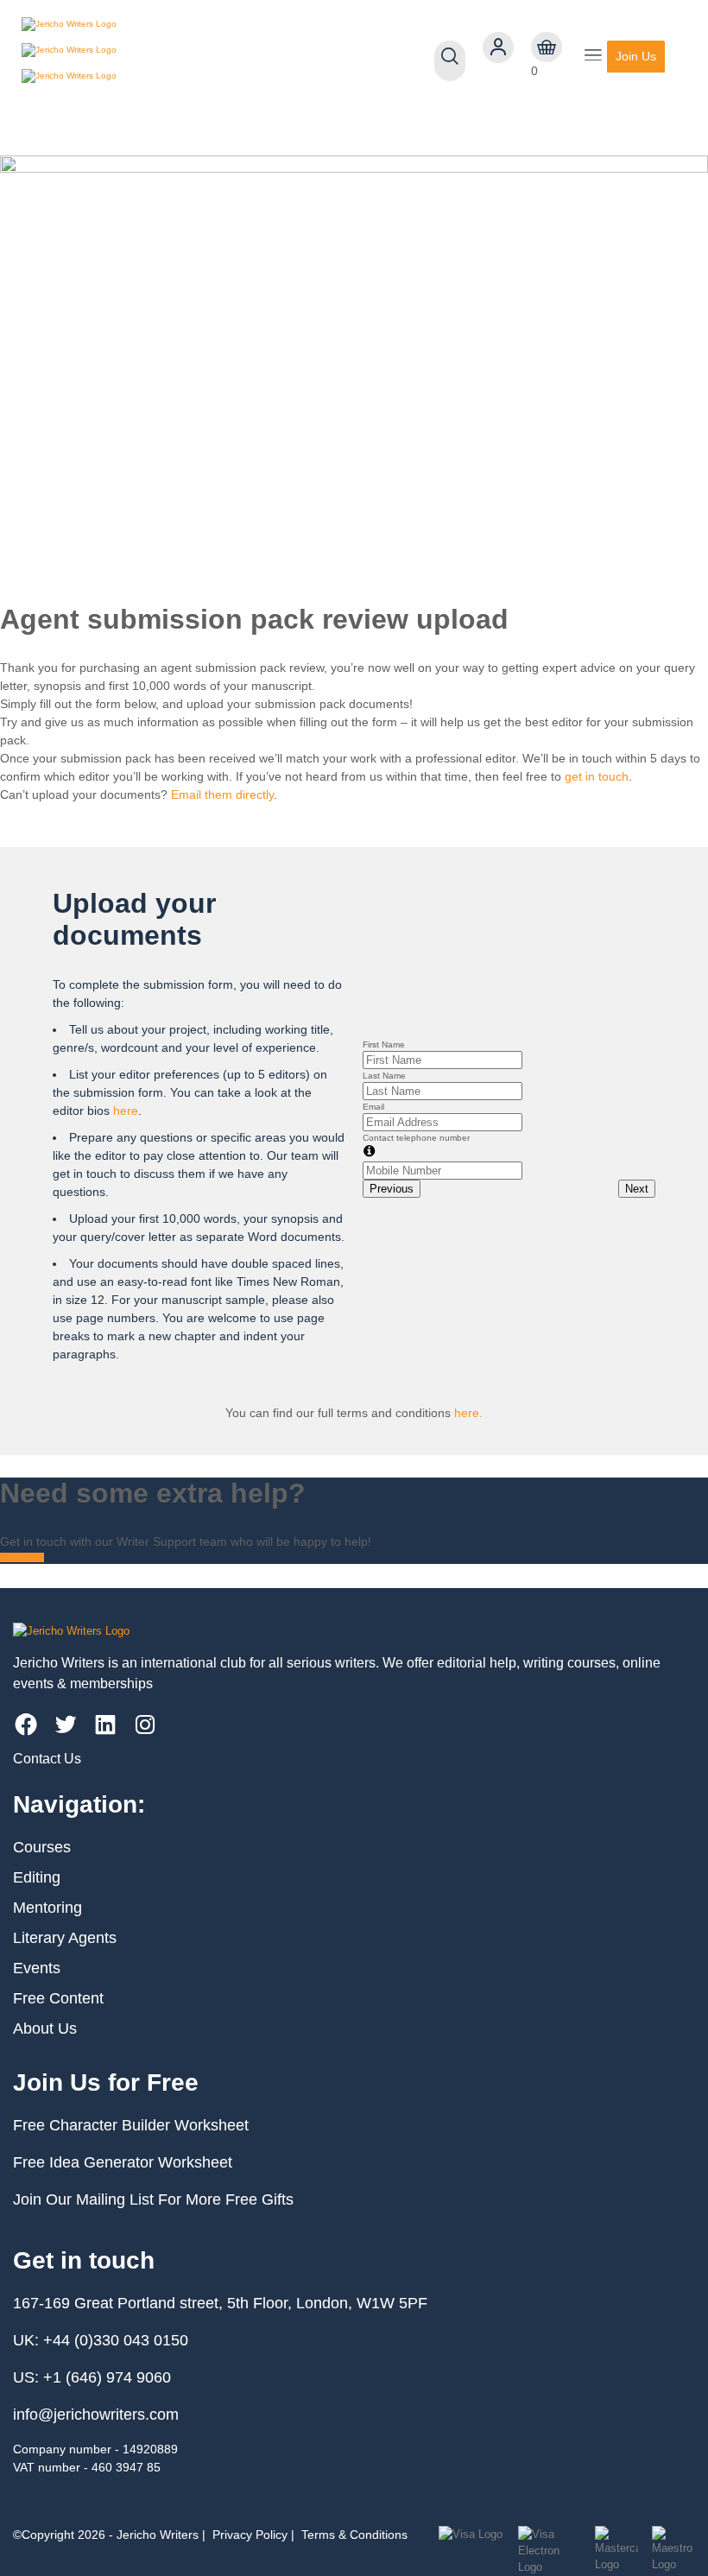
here (126, 1111)
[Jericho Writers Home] (121, 56)
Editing (37, 1877)
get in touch (597, 776)
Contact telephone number (416, 1138)
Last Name (384, 1076)
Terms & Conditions (354, 2535)
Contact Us (47, 1759)
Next (637, 1189)
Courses (42, 1847)
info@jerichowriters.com (96, 2415)
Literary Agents (65, 1938)
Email (373, 1107)
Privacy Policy (250, 2535)
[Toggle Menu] (593, 57)
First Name (384, 1044)
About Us (45, 2029)
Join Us (636, 56)
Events (37, 1968)
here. (468, 1413)
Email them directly (222, 794)
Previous (392, 1189)
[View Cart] (547, 47)
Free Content (58, 1998)
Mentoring (47, 1908)
